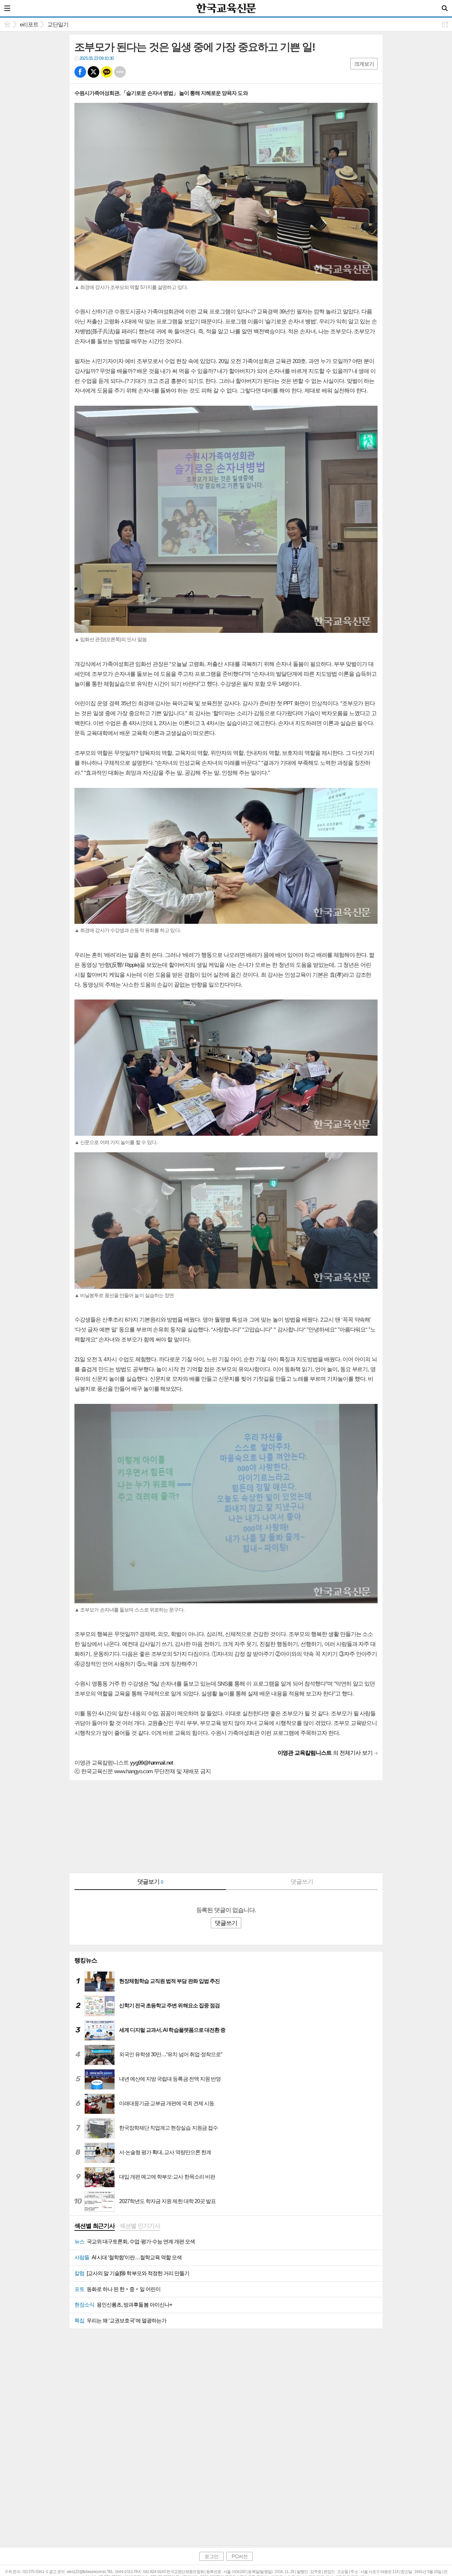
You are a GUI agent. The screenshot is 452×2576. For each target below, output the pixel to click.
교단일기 (58, 25)
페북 (80, 72)
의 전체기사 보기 (325, 1753)
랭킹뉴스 (86, 1960)
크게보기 (364, 64)
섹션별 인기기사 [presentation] (140, 2226)
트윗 (93, 72)
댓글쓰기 (302, 1882)
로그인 (211, 2556)
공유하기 (445, 24)
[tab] (95, 2227)
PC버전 (239, 2556)
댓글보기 (150, 1882)
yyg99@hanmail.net (152, 1763)
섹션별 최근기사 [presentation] (95, 2226)
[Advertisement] (226, 1826)
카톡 (107, 72)
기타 (120, 72)
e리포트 (29, 25)
